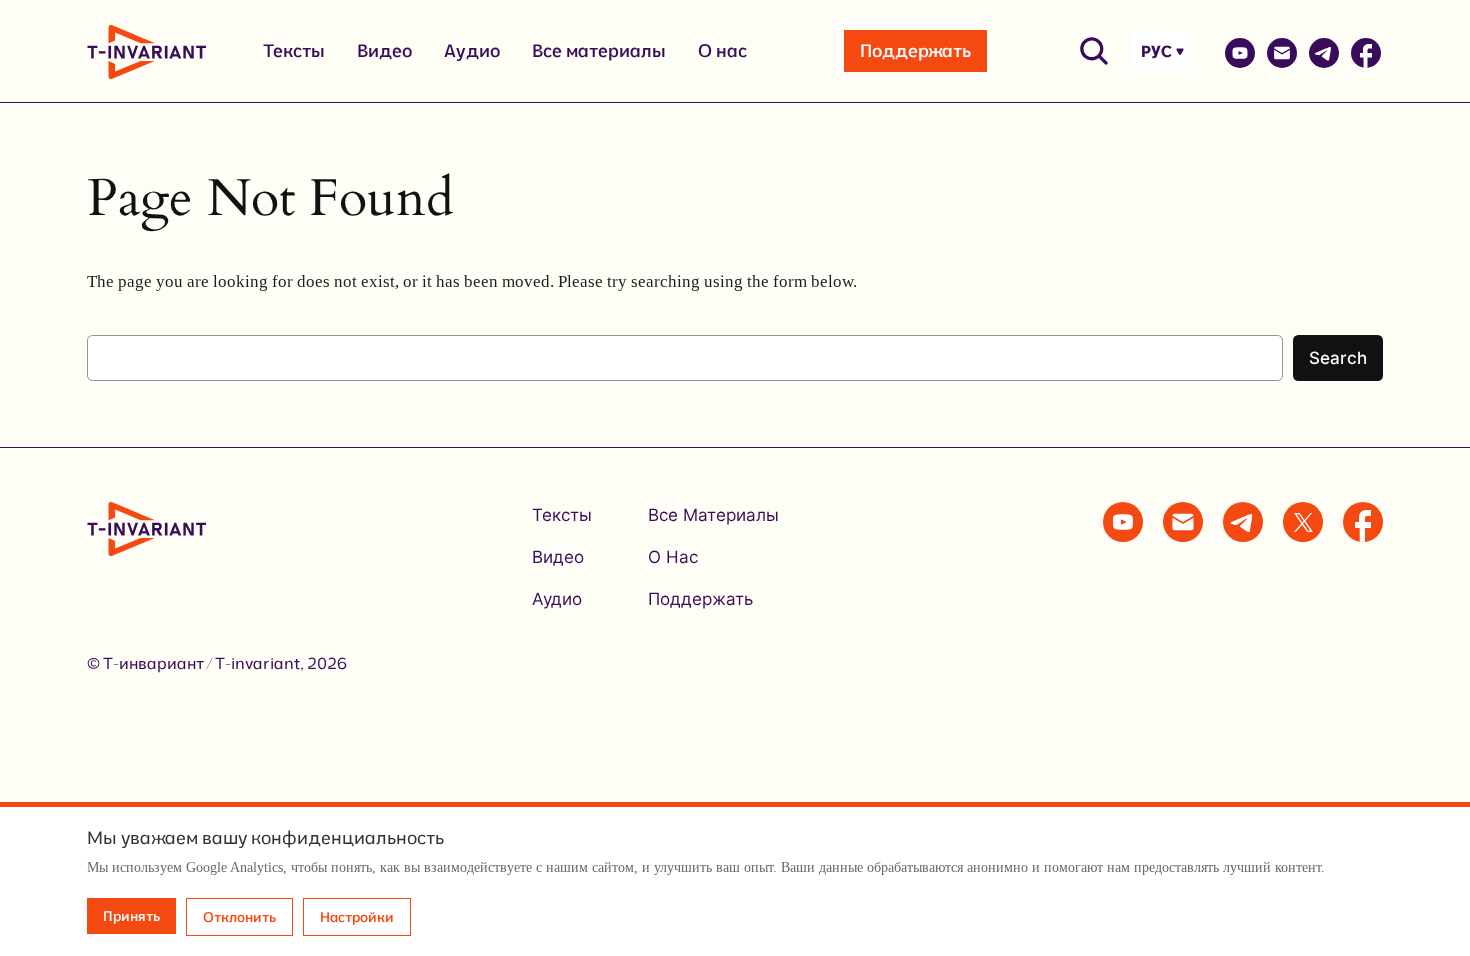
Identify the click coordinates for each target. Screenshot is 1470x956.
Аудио (472, 50)
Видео (384, 50)
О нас (722, 50)
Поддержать (915, 50)
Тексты (294, 50)
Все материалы (599, 50)
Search (1338, 358)
